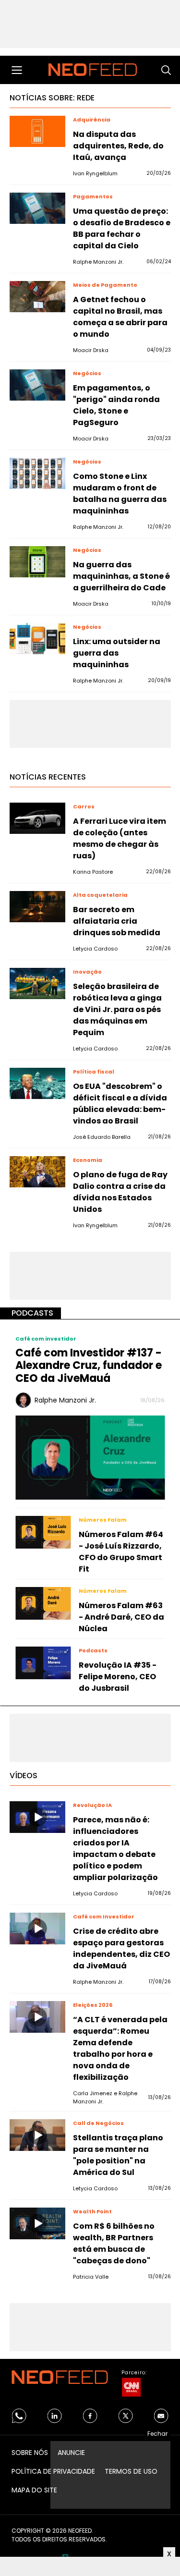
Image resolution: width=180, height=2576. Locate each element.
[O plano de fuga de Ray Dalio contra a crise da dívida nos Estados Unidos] (37, 1172)
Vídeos (24, 1776)
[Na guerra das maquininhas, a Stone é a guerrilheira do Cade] (37, 562)
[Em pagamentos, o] (37, 385)
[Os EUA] (37, 1083)
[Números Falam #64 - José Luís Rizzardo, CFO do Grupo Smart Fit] (43, 1532)
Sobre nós (30, 2453)
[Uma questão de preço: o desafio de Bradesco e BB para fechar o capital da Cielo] (37, 208)
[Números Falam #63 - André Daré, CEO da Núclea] (43, 1603)
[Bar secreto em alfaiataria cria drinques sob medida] (37, 907)
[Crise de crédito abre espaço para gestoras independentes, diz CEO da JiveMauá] (37, 1928)
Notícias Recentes (48, 777)
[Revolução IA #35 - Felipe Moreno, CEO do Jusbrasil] (43, 1663)
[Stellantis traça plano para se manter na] (37, 2135)
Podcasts (32, 1313)
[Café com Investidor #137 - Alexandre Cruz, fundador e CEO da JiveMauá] (90, 1457)
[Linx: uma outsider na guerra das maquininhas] (37, 639)
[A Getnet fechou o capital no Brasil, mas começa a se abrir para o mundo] (37, 297)
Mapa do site (34, 2490)
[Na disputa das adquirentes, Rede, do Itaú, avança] (37, 131)
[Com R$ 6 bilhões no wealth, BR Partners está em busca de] (37, 2223)
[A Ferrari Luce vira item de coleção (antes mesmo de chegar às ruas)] (37, 818)
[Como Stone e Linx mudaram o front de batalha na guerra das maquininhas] (37, 473)
